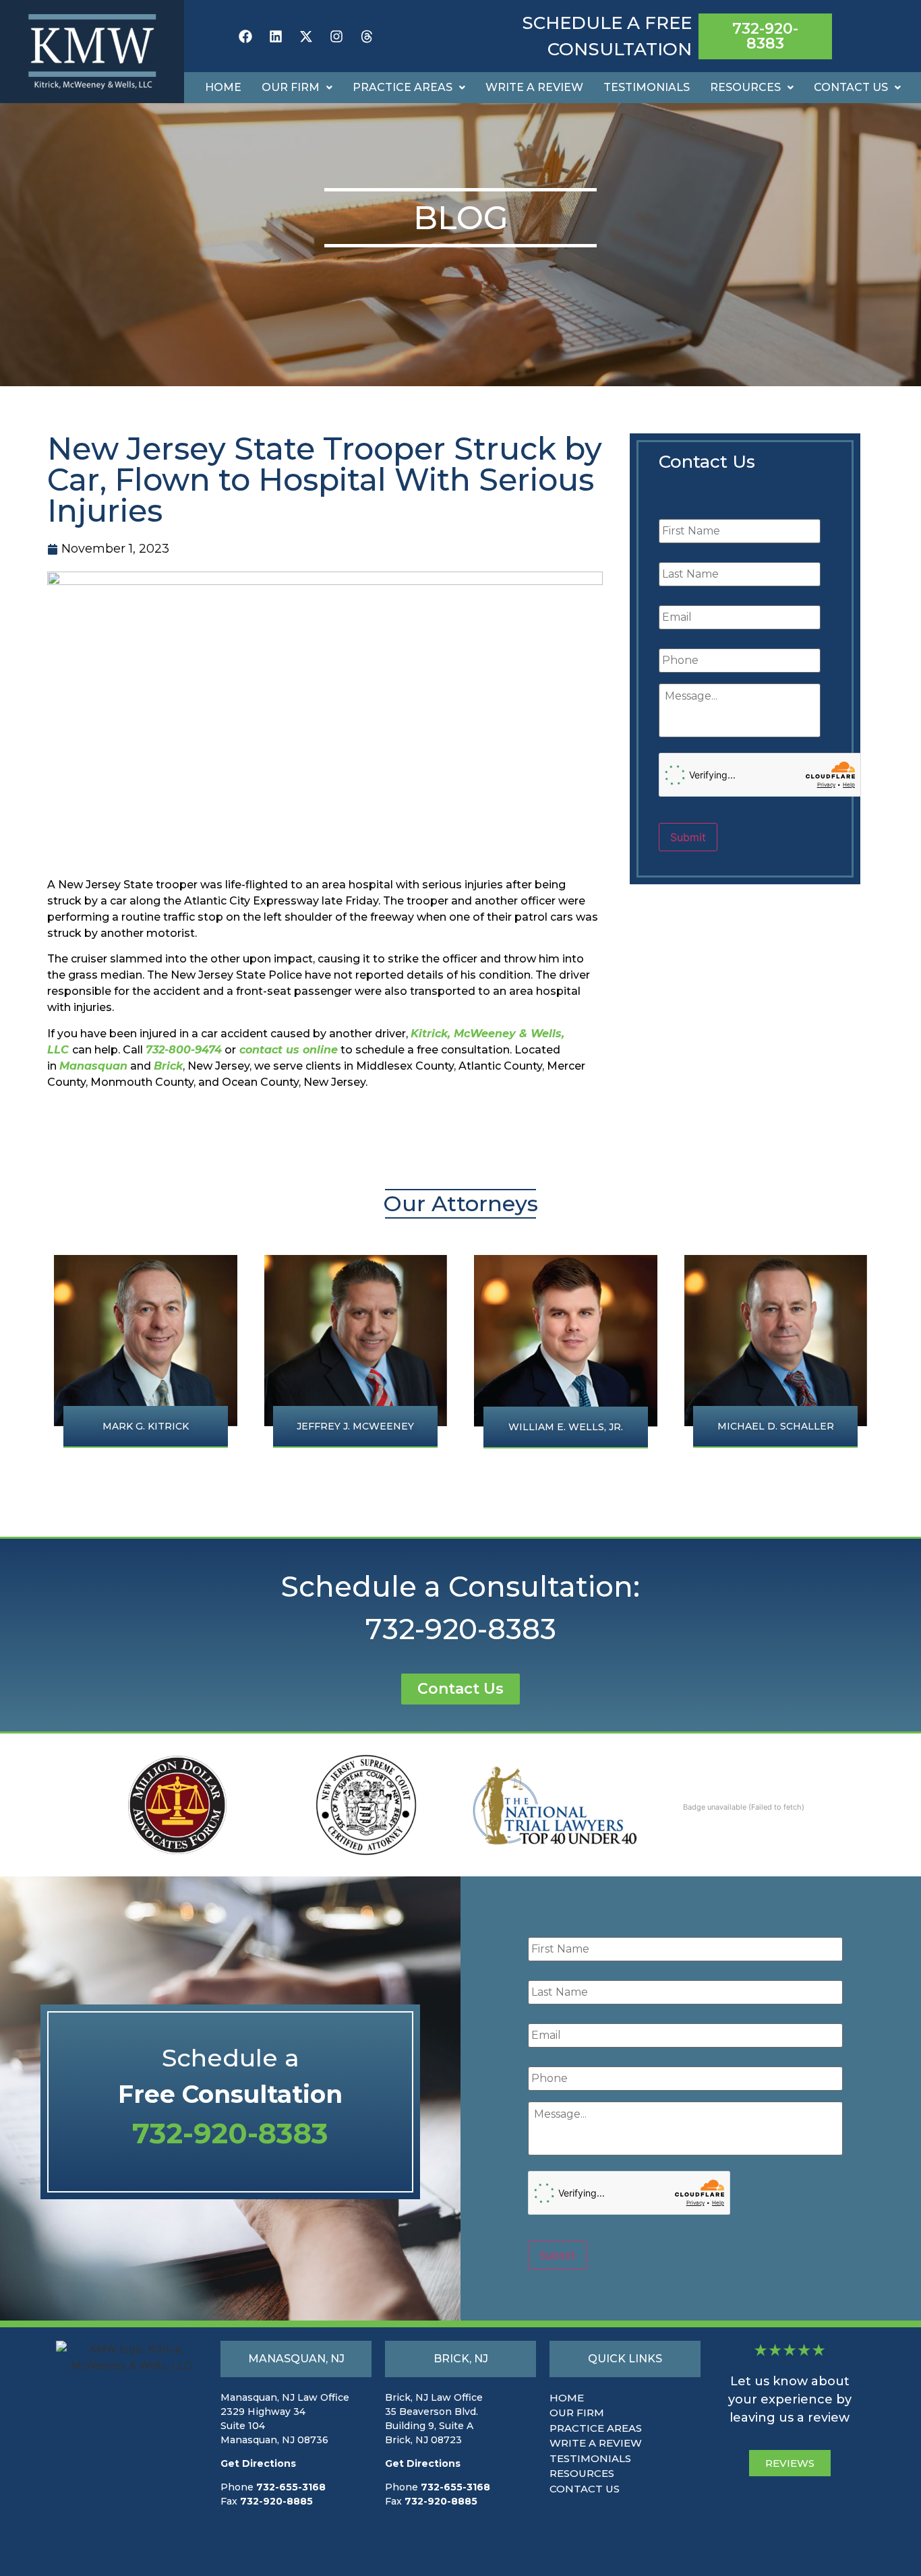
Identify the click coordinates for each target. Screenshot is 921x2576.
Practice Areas (403, 87)
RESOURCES (582, 2473)
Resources (745, 87)
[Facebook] (245, 36)
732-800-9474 (184, 1050)
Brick (168, 1066)
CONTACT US (585, 2489)
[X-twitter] (306, 36)
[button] (297, 88)
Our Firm (291, 87)
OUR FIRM (577, 2413)
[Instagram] (336, 36)
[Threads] (367, 36)
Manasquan (93, 1066)
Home (223, 87)
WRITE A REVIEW (596, 2443)
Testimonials (647, 87)
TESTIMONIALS (590, 2458)
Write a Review (534, 87)
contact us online (287, 1050)
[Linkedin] (276, 36)
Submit (688, 837)
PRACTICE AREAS (596, 2428)
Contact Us (851, 87)
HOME (567, 2398)
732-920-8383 (461, 1629)
